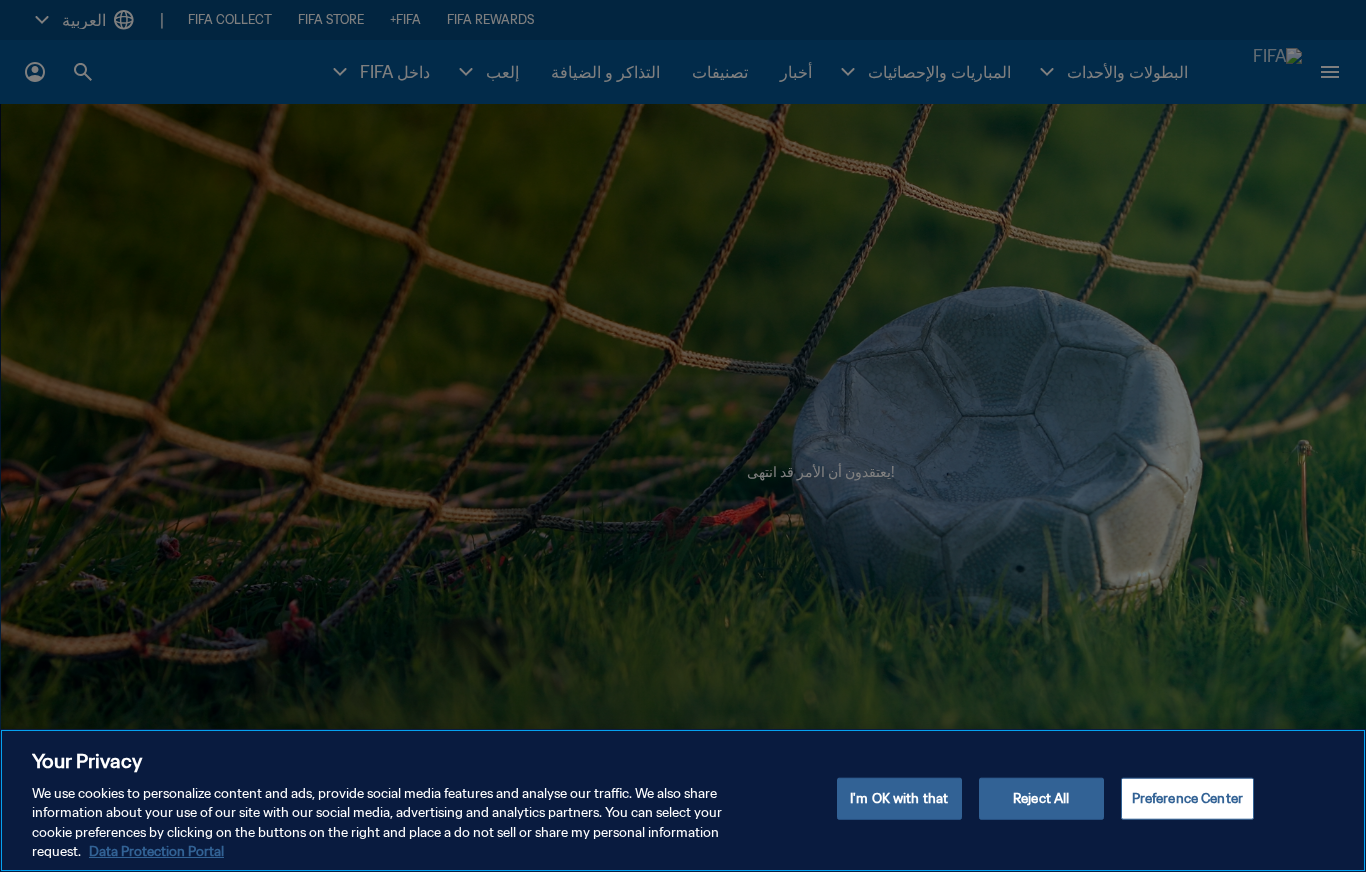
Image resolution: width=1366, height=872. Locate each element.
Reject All (1041, 798)
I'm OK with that (899, 798)
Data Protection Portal (156, 851)
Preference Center (1187, 798)
